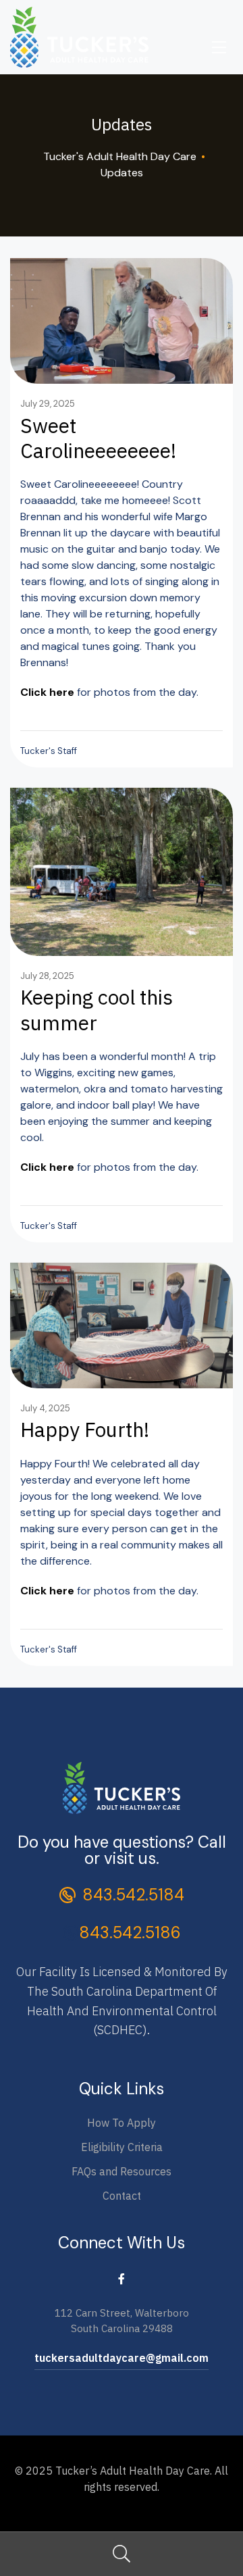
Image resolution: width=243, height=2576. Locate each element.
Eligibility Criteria (122, 2147)
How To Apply (122, 2123)
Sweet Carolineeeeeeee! (98, 438)
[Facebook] (122, 2278)
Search (122, 2554)
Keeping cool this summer (97, 1009)
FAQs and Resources (122, 2171)
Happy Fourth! (85, 1429)
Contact (122, 2196)
